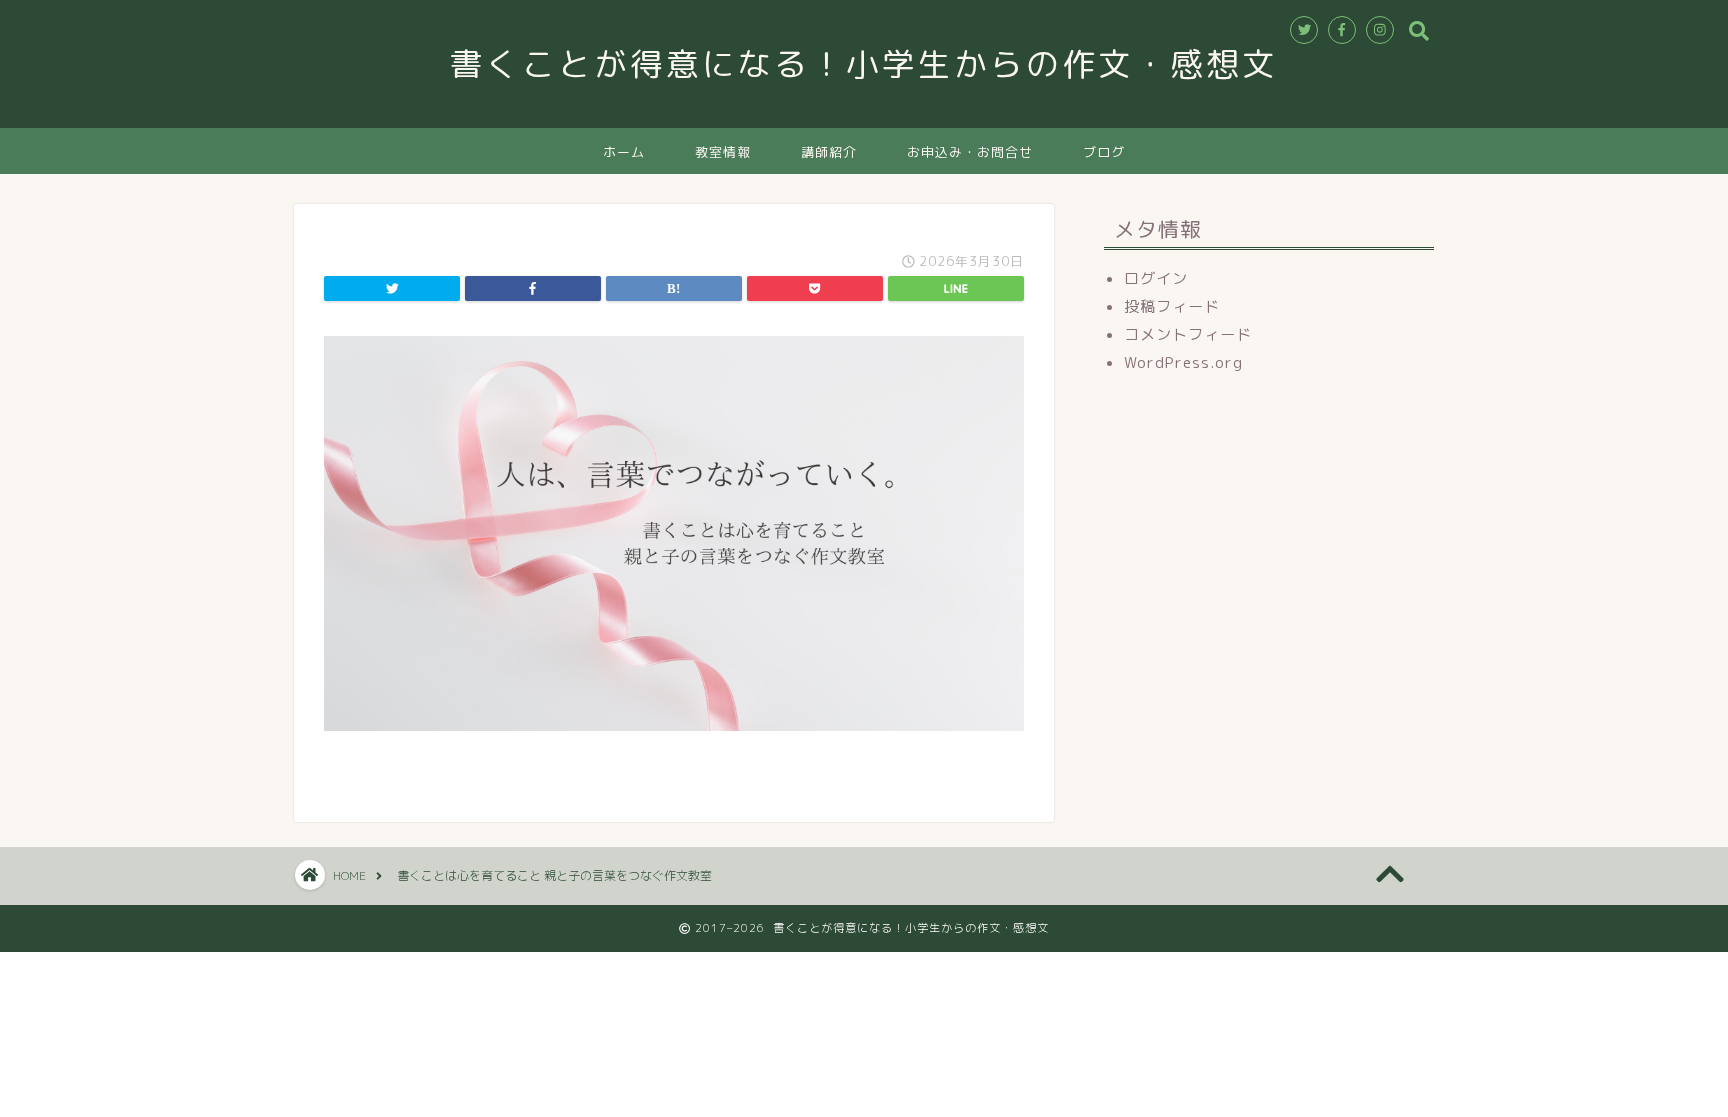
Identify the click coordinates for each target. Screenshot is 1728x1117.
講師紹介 (829, 152)
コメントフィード (1188, 334)
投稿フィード (1172, 306)
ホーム (624, 152)
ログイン (1156, 278)
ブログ (1104, 152)
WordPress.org (1183, 362)
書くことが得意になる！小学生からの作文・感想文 (882, 63)
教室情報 (723, 152)
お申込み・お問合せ (970, 152)
